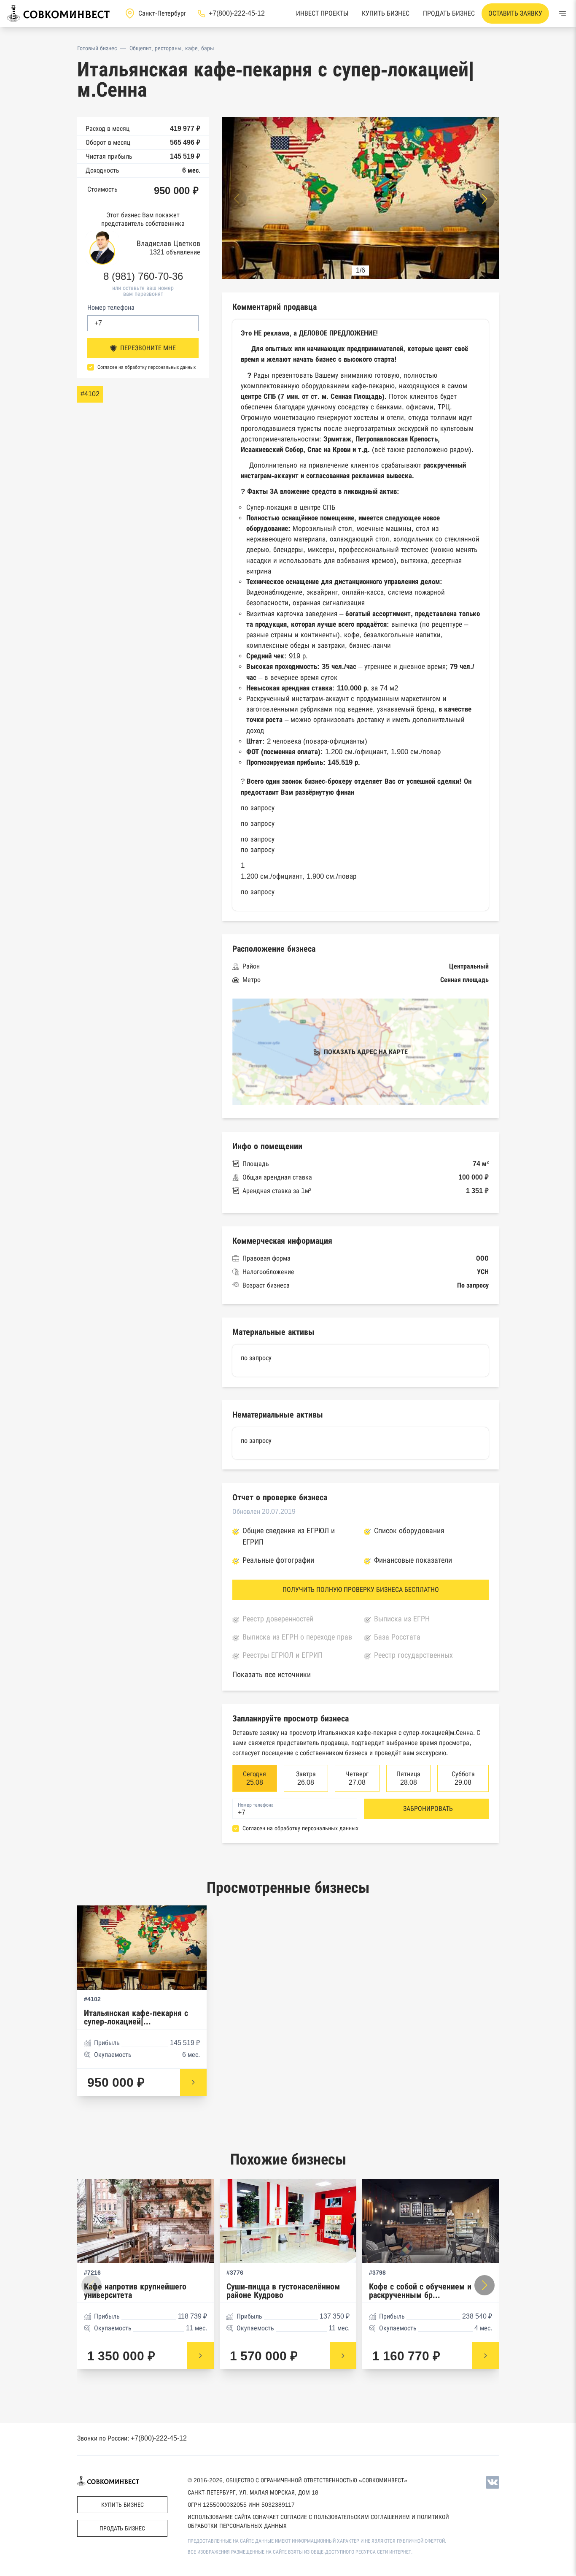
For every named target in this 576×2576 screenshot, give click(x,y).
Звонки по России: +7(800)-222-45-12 (132, 2438)
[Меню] (563, 14)
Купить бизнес (386, 13)
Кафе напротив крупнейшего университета (135, 2291)
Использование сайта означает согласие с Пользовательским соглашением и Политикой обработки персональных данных (318, 2521)
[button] (484, 199)
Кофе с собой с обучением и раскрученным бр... (420, 2291)
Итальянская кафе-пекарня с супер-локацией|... (136, 2017)
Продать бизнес (449, 13)
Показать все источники (272, 1675)
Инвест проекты (322, 13)
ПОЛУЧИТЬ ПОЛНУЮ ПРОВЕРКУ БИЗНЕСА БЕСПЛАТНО (361, 1590)
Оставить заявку (515, 13)
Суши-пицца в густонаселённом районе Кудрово (283, 2291)
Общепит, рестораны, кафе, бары (172, 48)
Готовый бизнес (97, 48)
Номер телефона (111, 307)
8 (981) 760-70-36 (143, 276)
